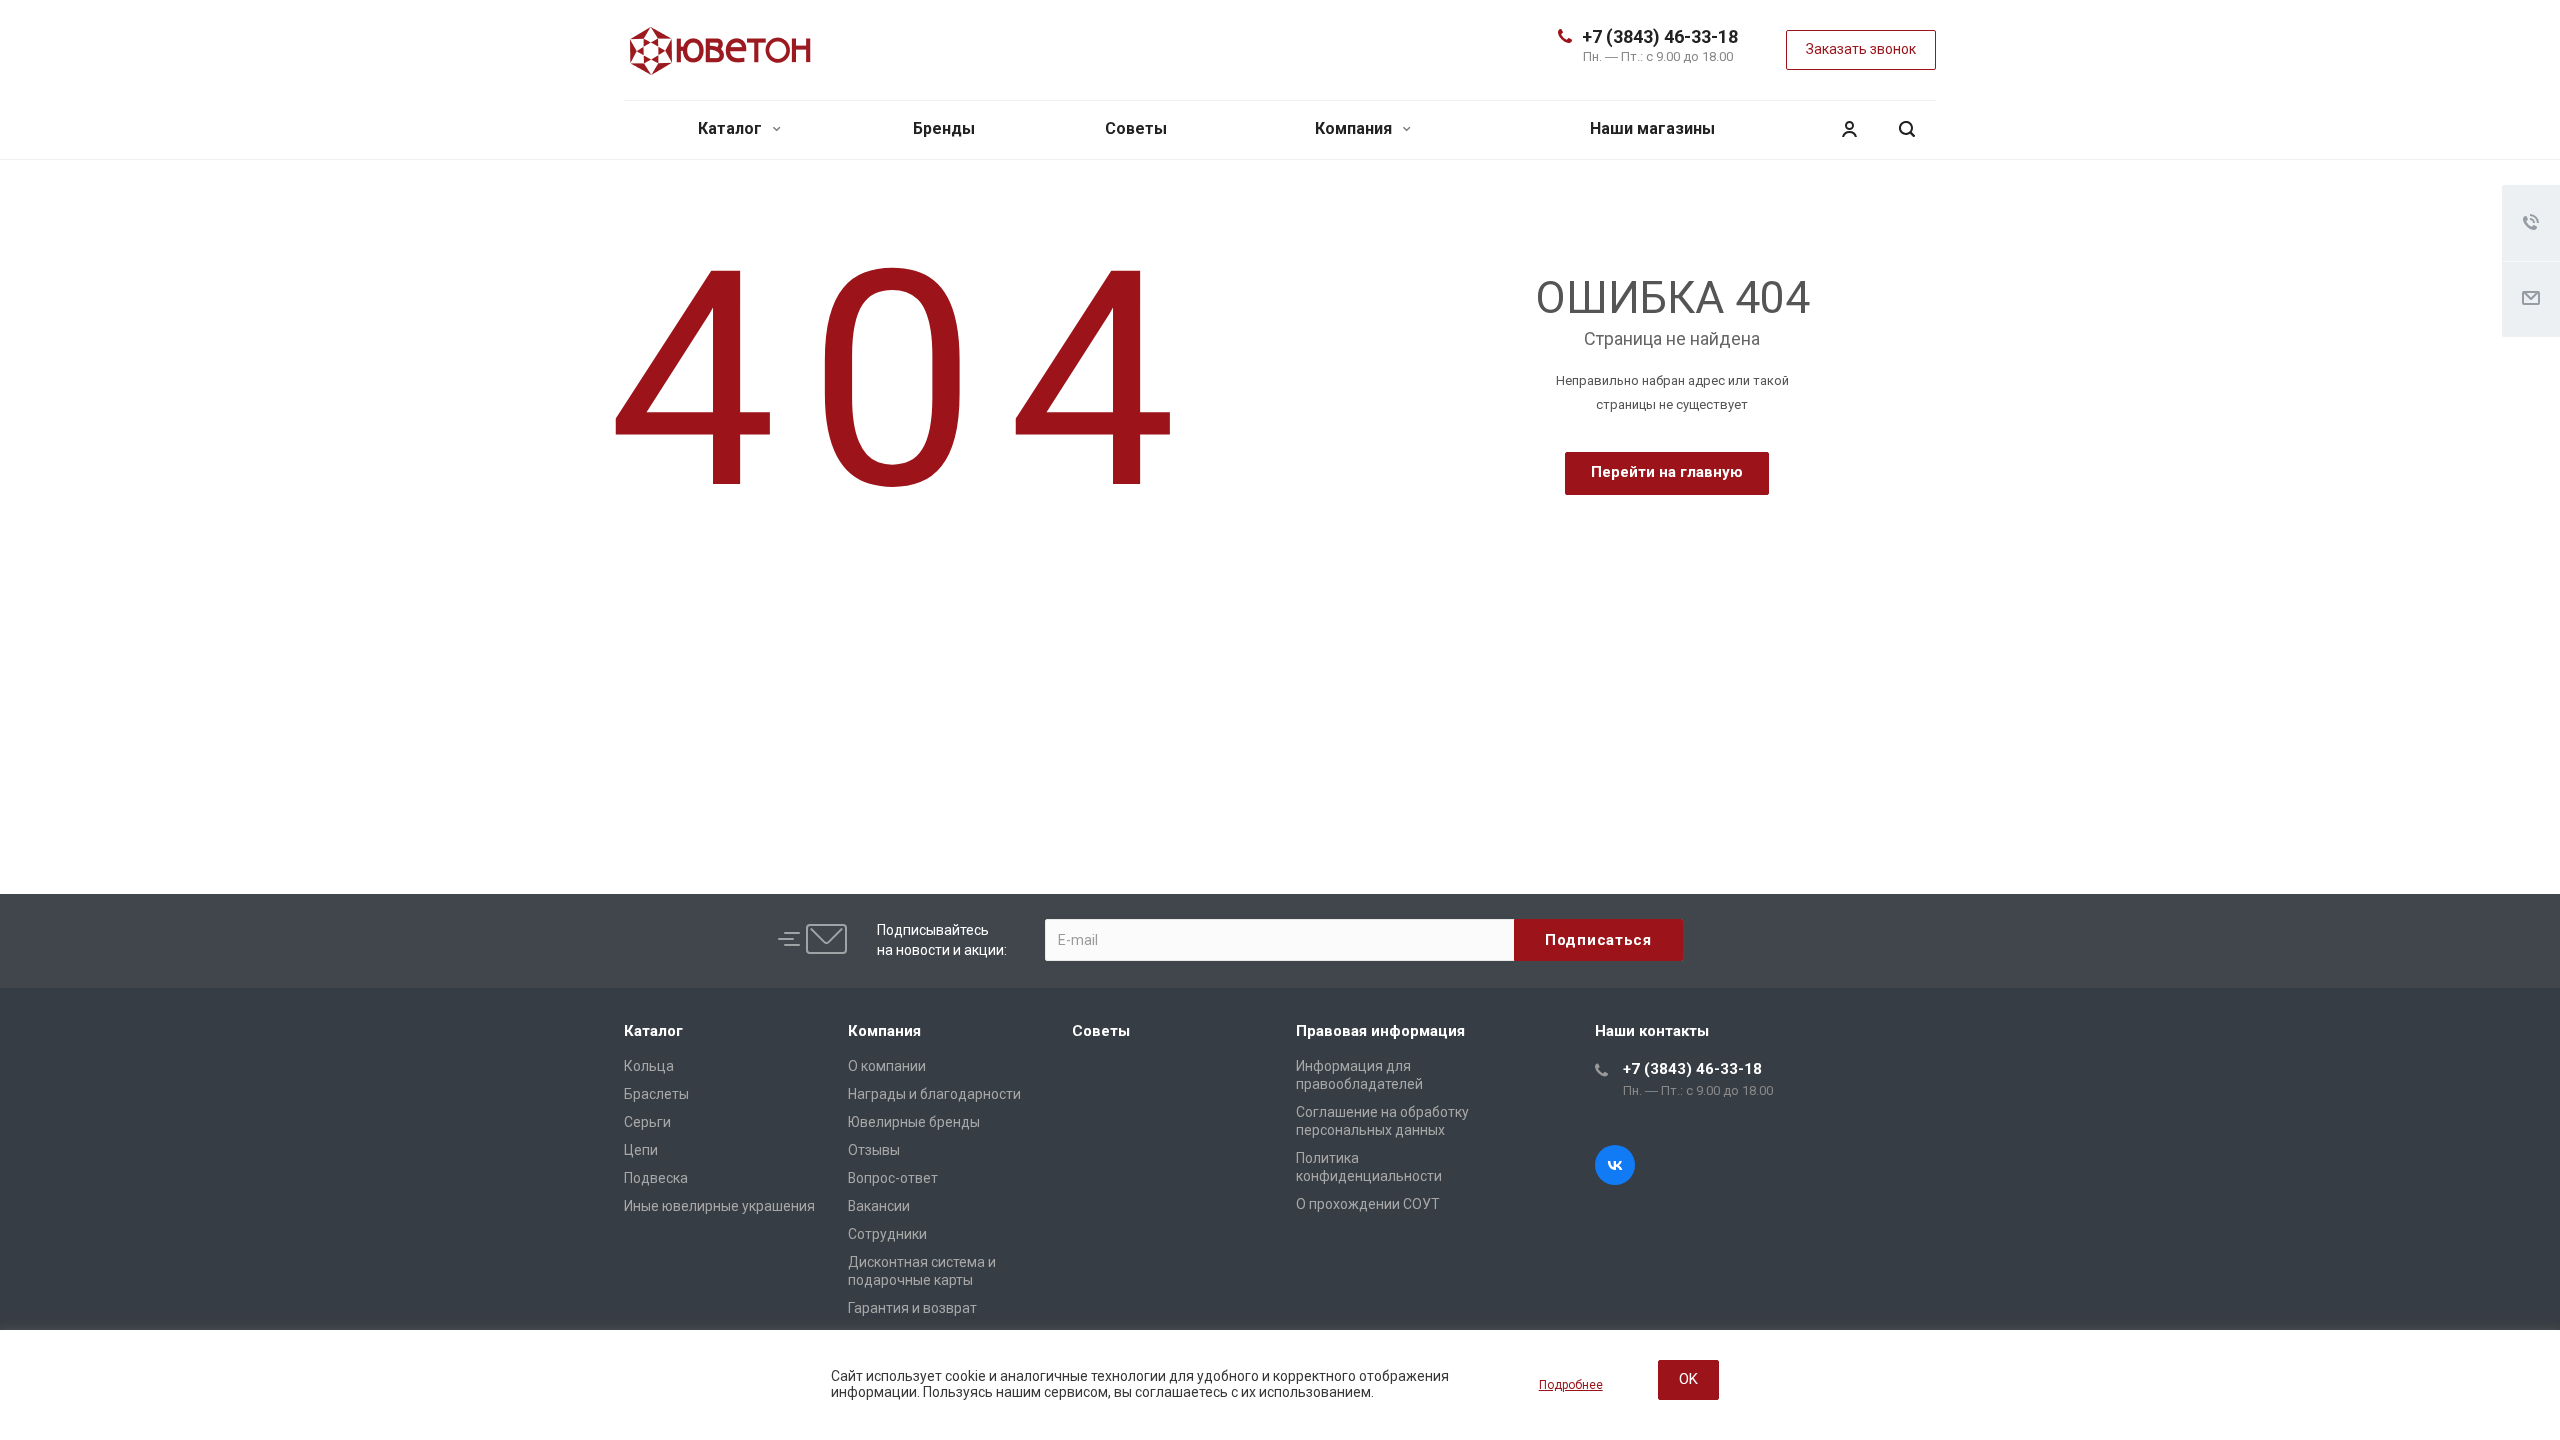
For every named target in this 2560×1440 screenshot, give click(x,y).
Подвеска (656, 1178)
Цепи (641, 1150)
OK (1688, 1379)
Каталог (732, 128)
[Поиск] (1907, 129)
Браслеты (656, 1094)
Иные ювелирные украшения (719, 1206)
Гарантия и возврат (912, 1308)
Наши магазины (1652, 128)
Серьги (647, 1122)
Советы (1136, 128)
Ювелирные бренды (914, 1122)
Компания (1355, 128)
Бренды (944, 128)
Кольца (649, 1066)
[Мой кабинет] (1849, 129)
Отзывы (874, 1150)
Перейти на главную (1667, 472)
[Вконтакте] (1615, 1165)
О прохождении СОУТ (1368, 1204)
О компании (887, 1066)
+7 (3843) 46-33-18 (1660, 36)
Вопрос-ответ (893, 1178)
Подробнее (1571, 1385)
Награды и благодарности (934, 1094)
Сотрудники (887, 1234)
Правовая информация (1380, 1031)
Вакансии (879, 1206)
